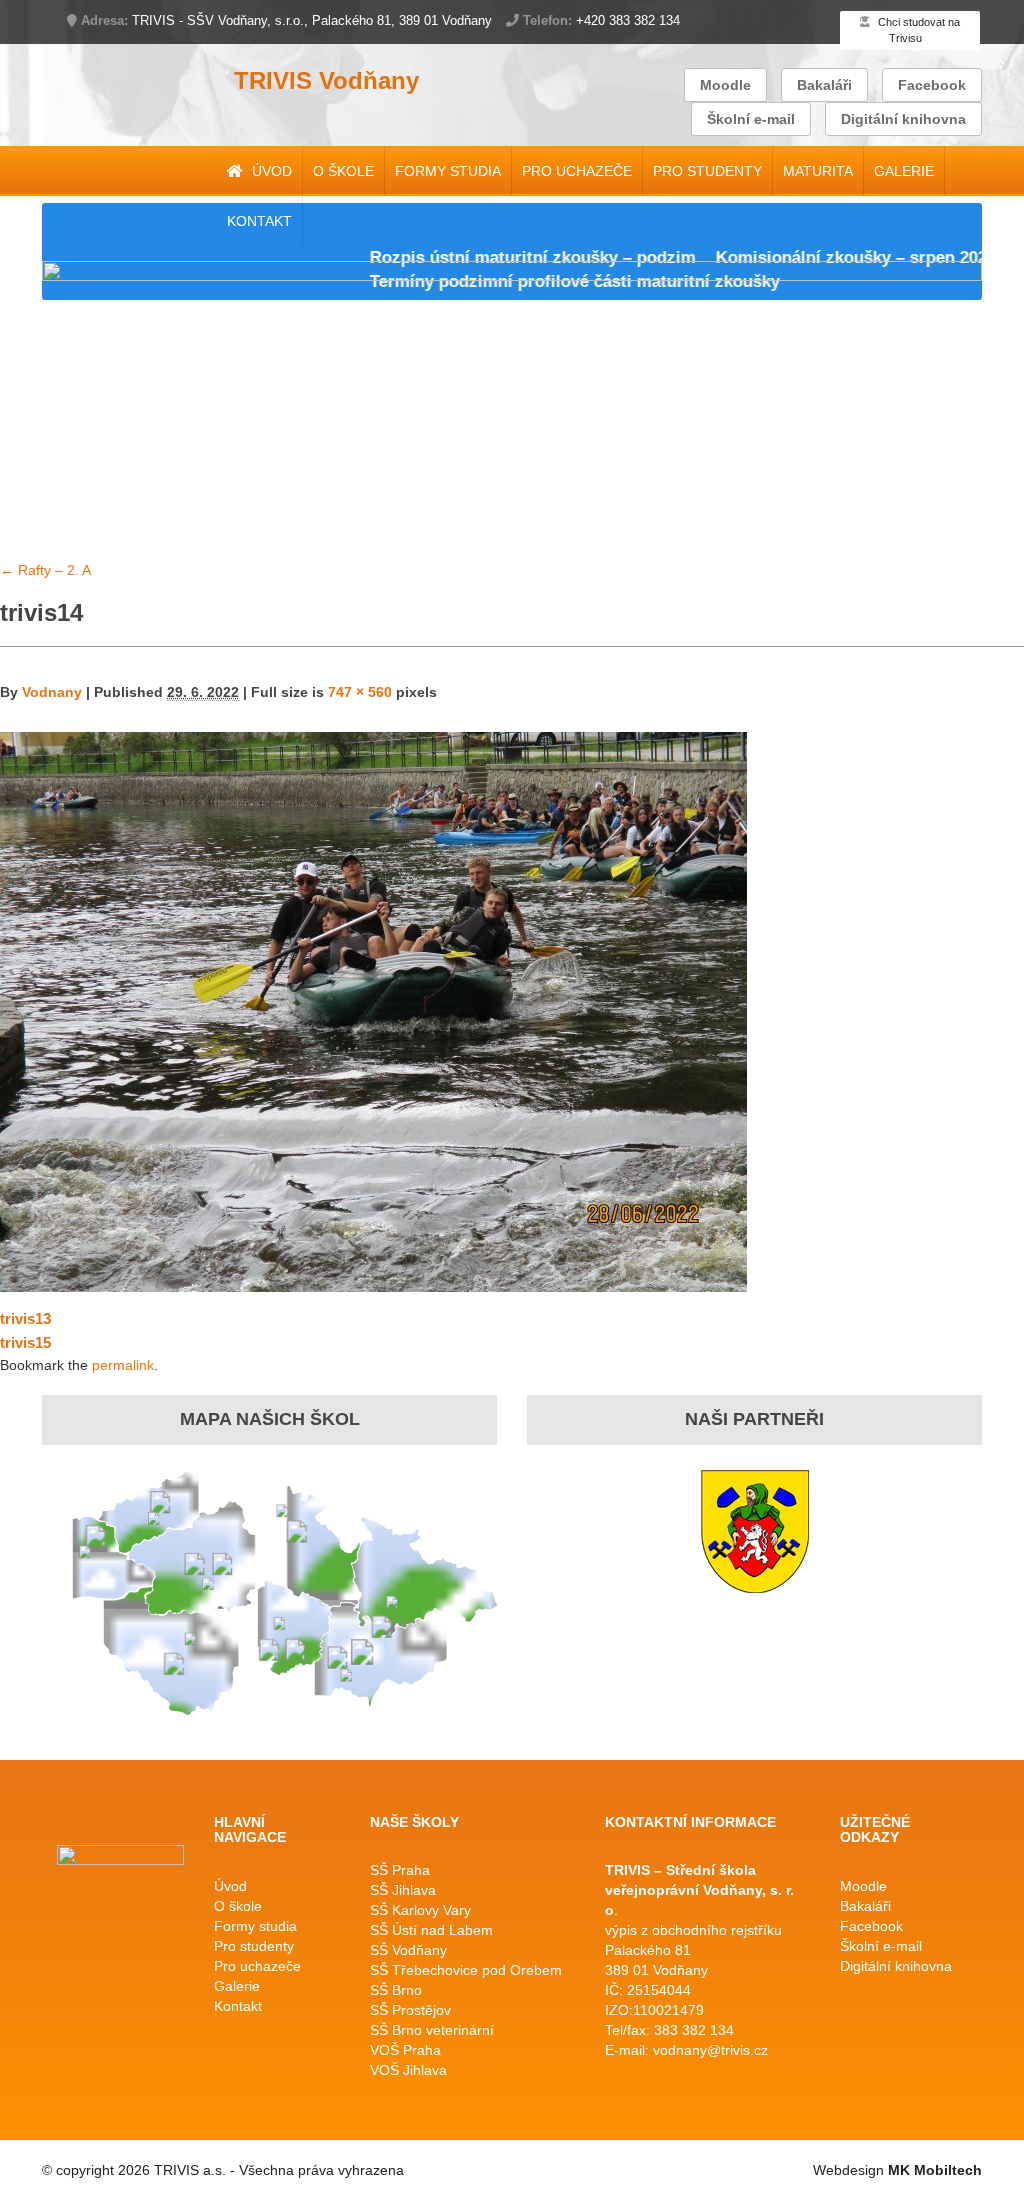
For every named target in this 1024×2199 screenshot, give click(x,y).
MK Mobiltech (935, 2170)
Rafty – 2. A (45, 570)
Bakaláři (824, 85)
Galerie (904, 171)
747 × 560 (360, 692)
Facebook (932, 85)
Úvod (270, 171)
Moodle (725, 85)
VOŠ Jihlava (408, 2070)
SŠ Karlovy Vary (420, 1910)
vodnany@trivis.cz (710, 2050)
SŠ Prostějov (410, 2010)
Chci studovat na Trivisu (917, 30)
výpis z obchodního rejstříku (693, 1930)
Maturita (818, 171)
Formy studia (448, 171)
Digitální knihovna (903, 119)
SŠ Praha (400, 1870)
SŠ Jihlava (403, 1890)
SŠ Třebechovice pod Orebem (466, 1970)
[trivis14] (373, 1010)
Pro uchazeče (577, 171)
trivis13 (25, 1318)
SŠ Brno (396, 1990)
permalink (123, 1365)
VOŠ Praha (405, 2050)
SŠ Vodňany (408, 1950)
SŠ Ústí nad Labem (431, 1930)
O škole (343, 171)
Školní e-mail (751, 119)
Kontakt (259, 221)
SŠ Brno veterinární (432, 2030)
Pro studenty (707, 171)
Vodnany (52, 692)
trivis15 (25, 1342)
